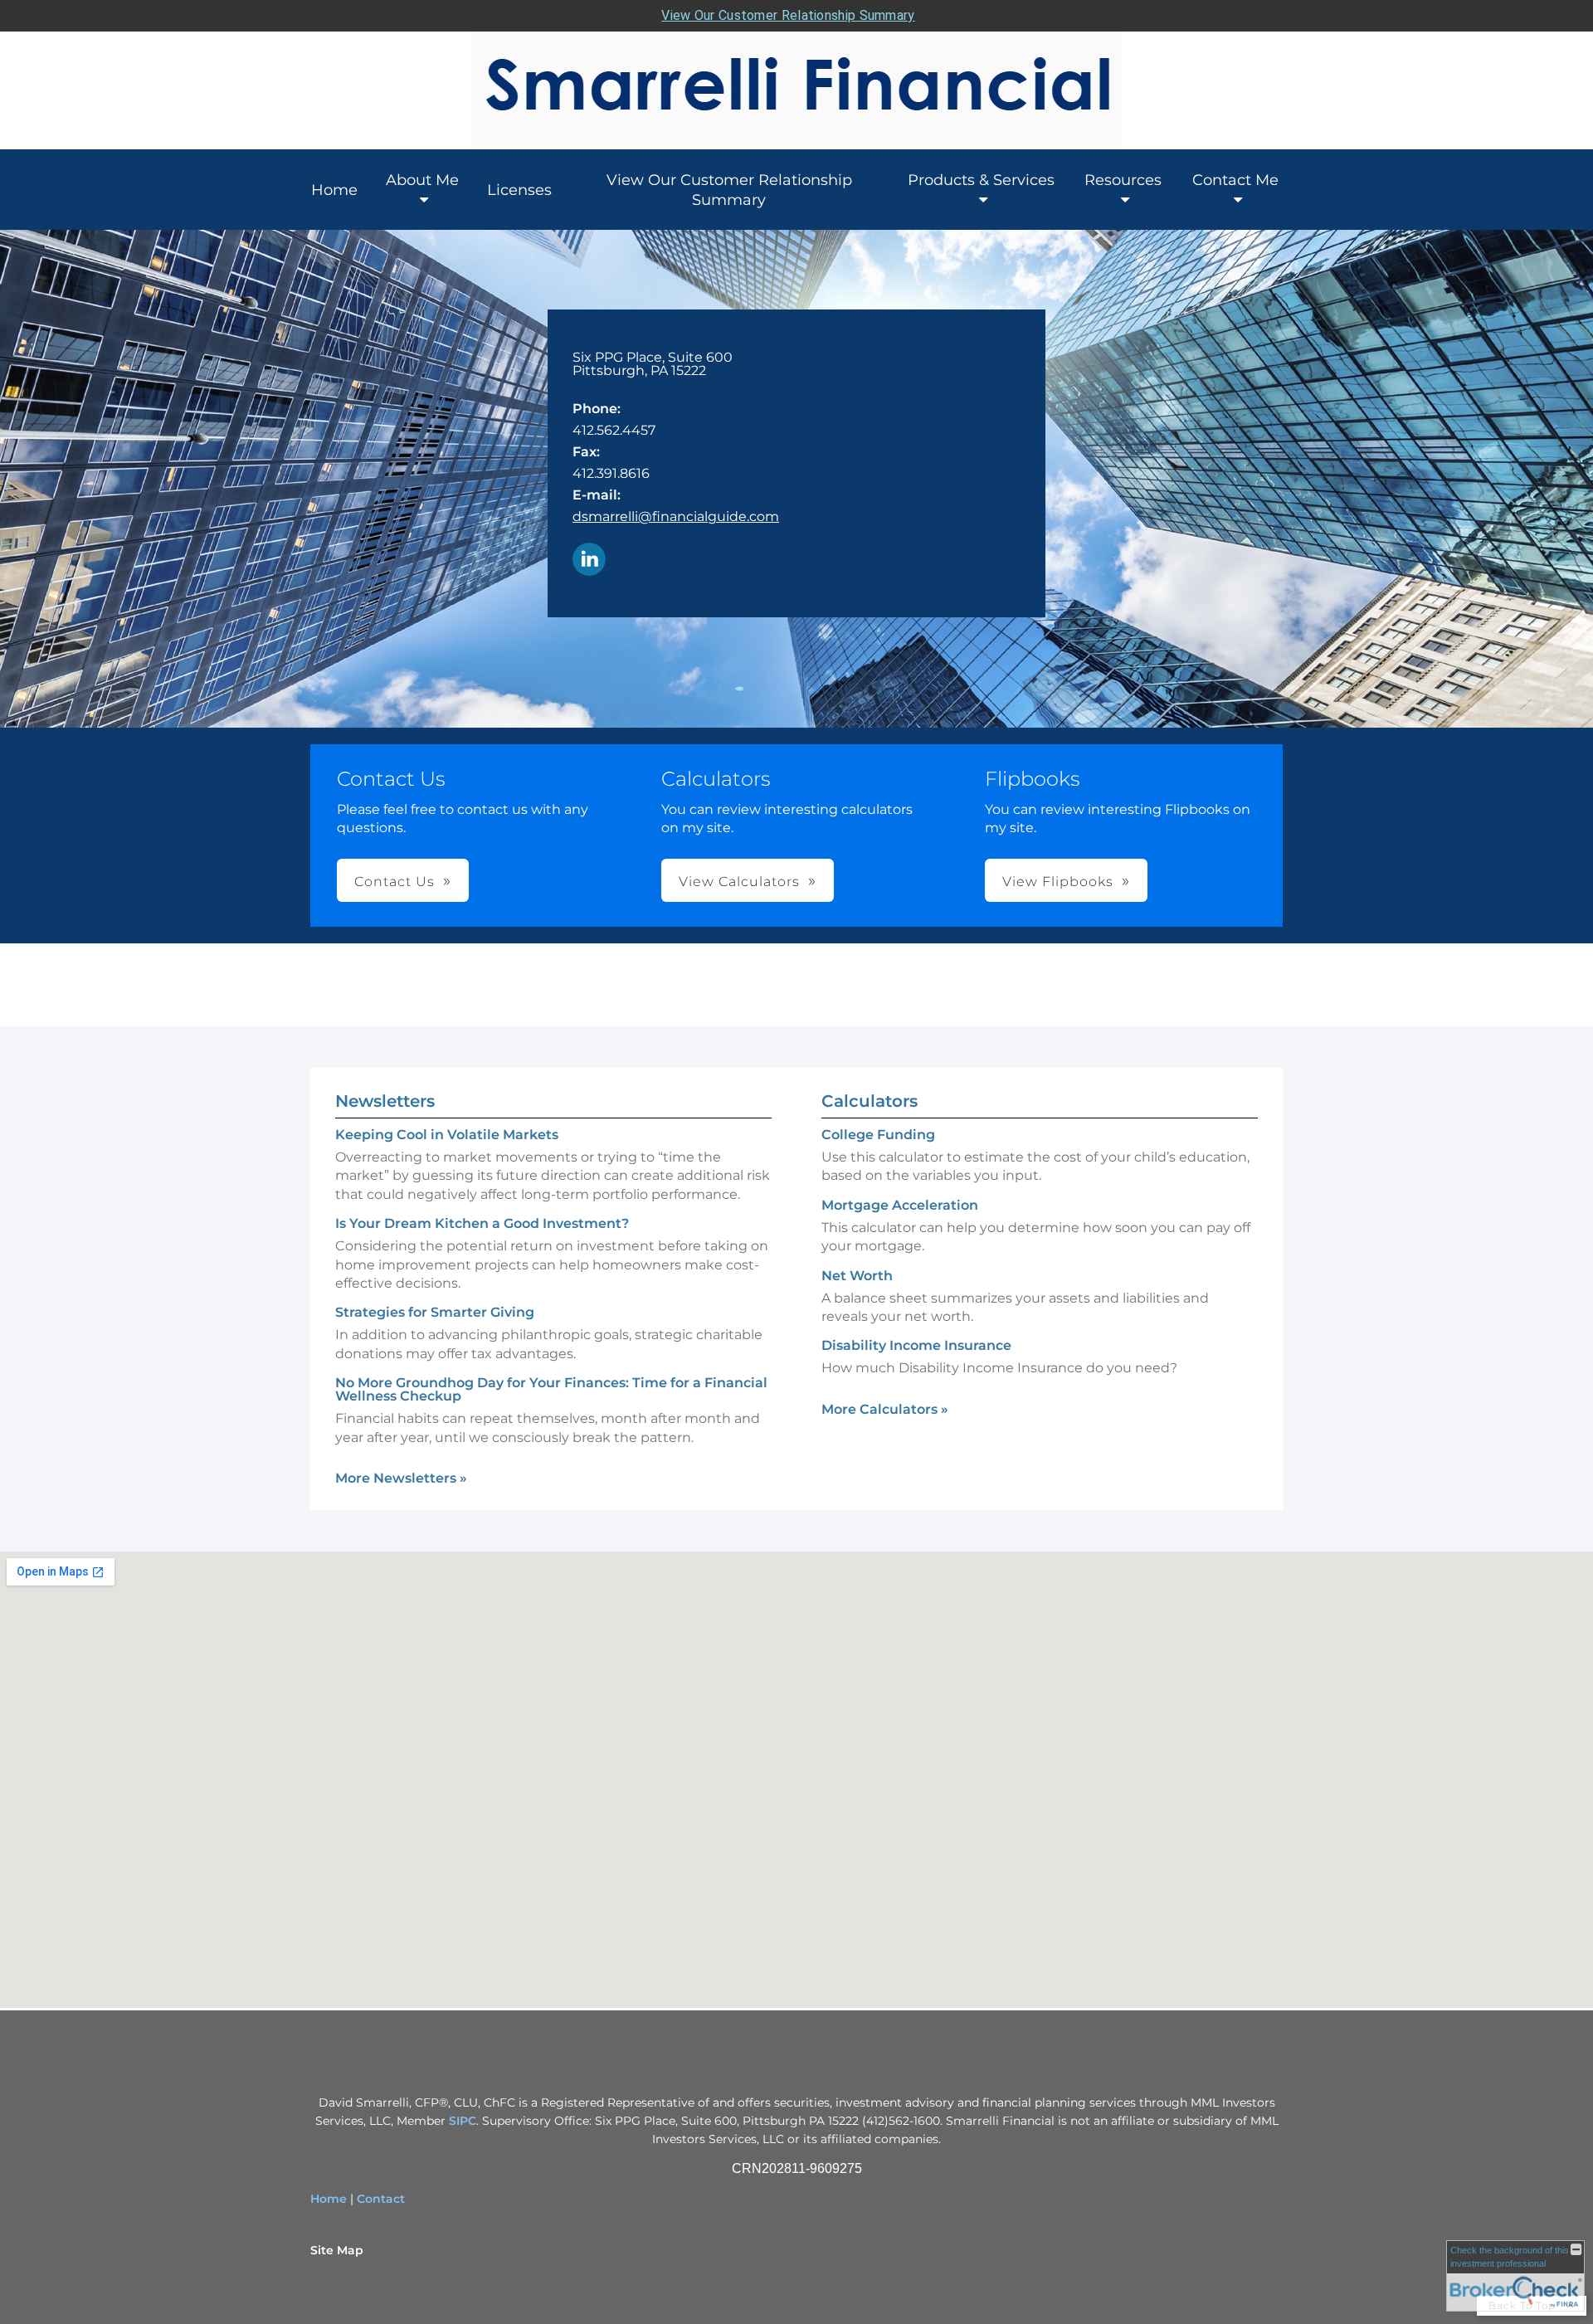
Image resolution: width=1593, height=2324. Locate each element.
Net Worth (857, 1276)
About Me (422, 180)
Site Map (337, 2250)
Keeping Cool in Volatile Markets (447, 1135)
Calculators (870, 1101)
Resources (1123, 180)
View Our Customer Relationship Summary (788, 15)
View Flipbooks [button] (1058, 882)
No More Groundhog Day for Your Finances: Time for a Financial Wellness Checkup (551, 1389)
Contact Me (1235, 180)
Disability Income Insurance (916, 1345)
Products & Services (981, 180)
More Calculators (885, 1409)
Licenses (519, 190)
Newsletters (385, 1101)
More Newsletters (401, 1478)
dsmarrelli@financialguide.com (676, 516)
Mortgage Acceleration (900, 1205)
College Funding (878, 1135)
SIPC (463, 2121)
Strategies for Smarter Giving (435, 1312)
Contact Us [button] (395, 882)
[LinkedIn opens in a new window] (589, 560)
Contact (381, 2199)
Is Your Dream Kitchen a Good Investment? (482, 1223)
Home (334, 190)
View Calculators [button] (739, 882)
